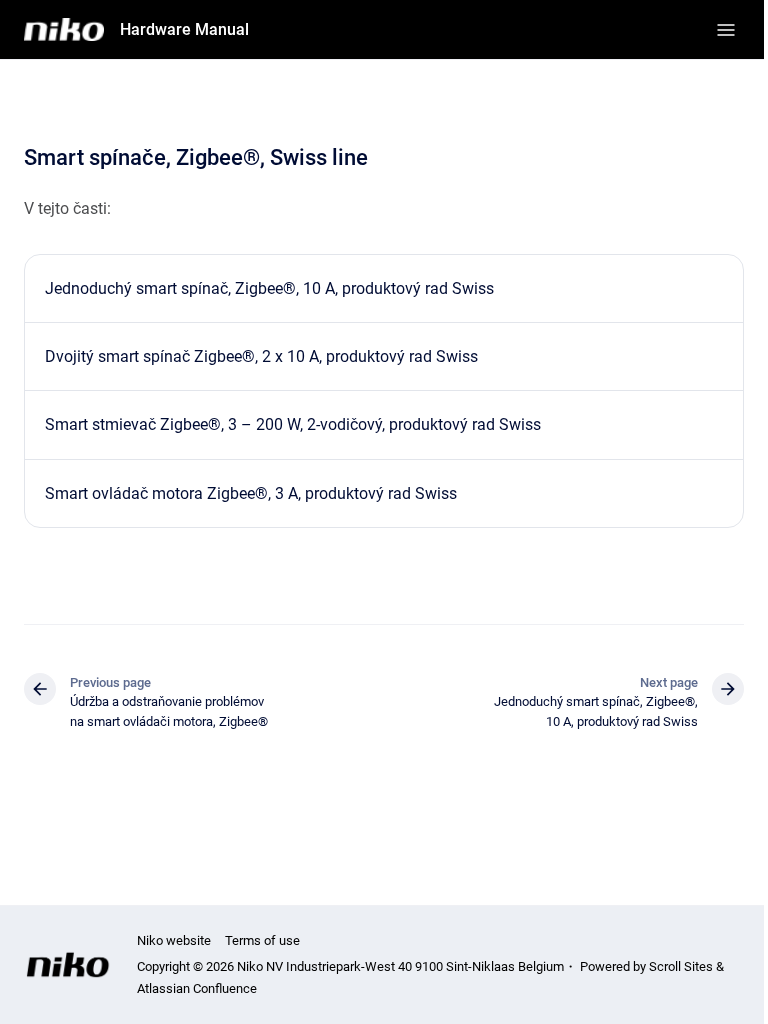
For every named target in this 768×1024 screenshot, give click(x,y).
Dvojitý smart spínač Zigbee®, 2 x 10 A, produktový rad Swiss (261, 356)
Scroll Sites (681, 966)
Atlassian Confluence (197, 988)
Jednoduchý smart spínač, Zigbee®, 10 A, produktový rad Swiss (269, 288)
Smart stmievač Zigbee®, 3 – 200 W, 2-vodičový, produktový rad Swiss (293, 424)
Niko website (174, 940)
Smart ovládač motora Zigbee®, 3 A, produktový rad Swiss (251, 493)
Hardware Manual (184, 29)
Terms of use (262, 940)
